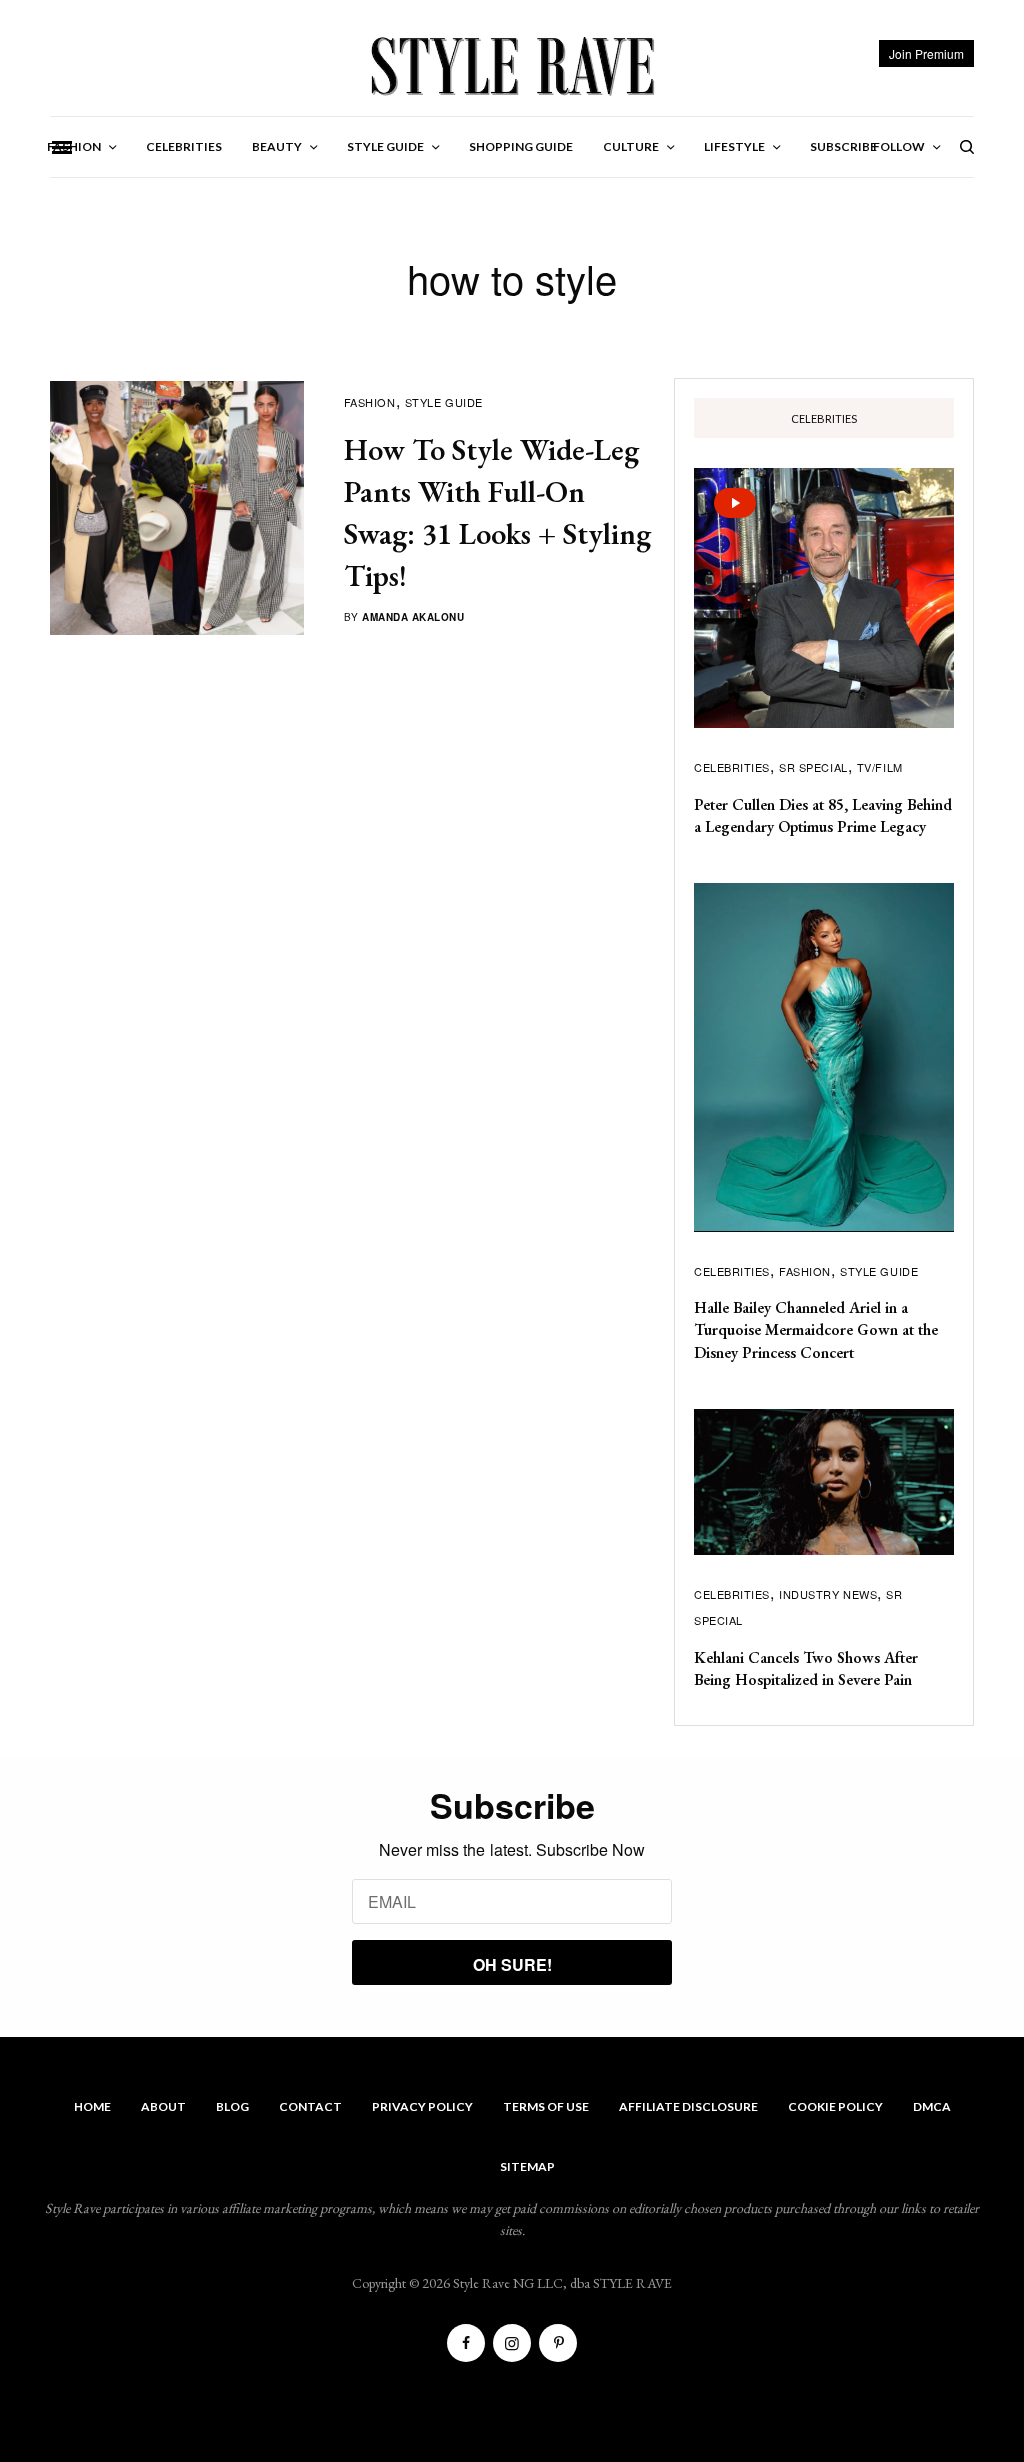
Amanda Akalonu (413, 617)
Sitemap (527, 2166)
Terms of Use (546, 2106)
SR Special (813, 767)
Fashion (370, 402)
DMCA (932, 2106)
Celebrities (732, 767)
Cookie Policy (835, 2106)
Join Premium (926, 53)
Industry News (828, 1594)
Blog (232, 2106)
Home (92, 2106)
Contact (310, 2106)
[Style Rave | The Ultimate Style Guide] (512, 65)
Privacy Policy (422, 2106)
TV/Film (880, 767)
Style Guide (444, 402)
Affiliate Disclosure (688, 2106)
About (163, 2106)
